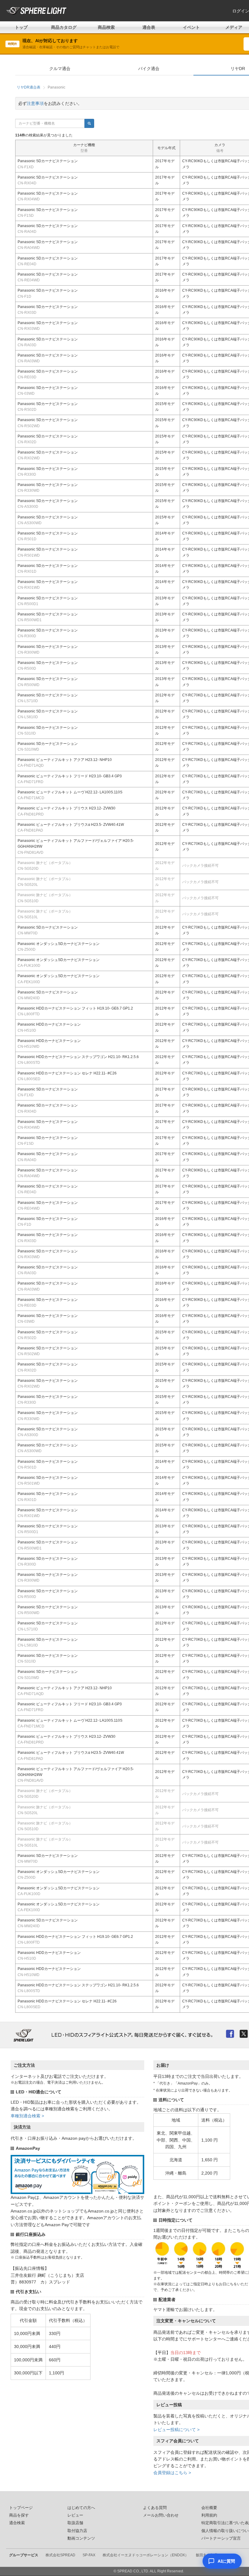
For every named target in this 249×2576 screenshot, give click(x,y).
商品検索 (106, 27)
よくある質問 (155, 2508)
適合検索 (17, 2523)
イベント (191, 27)
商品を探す (19, 2515)
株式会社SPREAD (60, 2555)
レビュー (75, 2515)
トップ (21, 27)
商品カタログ (64, 27)
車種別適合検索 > (27, 2116)
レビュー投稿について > (176, 2430)
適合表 (149, 27)
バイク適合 (149, 69)
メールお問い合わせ (161, 2515)
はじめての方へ (81, 2508)
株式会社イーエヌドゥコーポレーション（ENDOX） (146, 2555)
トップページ (21, 2508)
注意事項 (35, 103)
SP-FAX (89, 2555)
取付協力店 (77, 2531)
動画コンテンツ (81, 2538)
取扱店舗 (75, 2523)
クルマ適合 (60, 69)
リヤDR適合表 (29, 87)
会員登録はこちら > (172, 2473)
